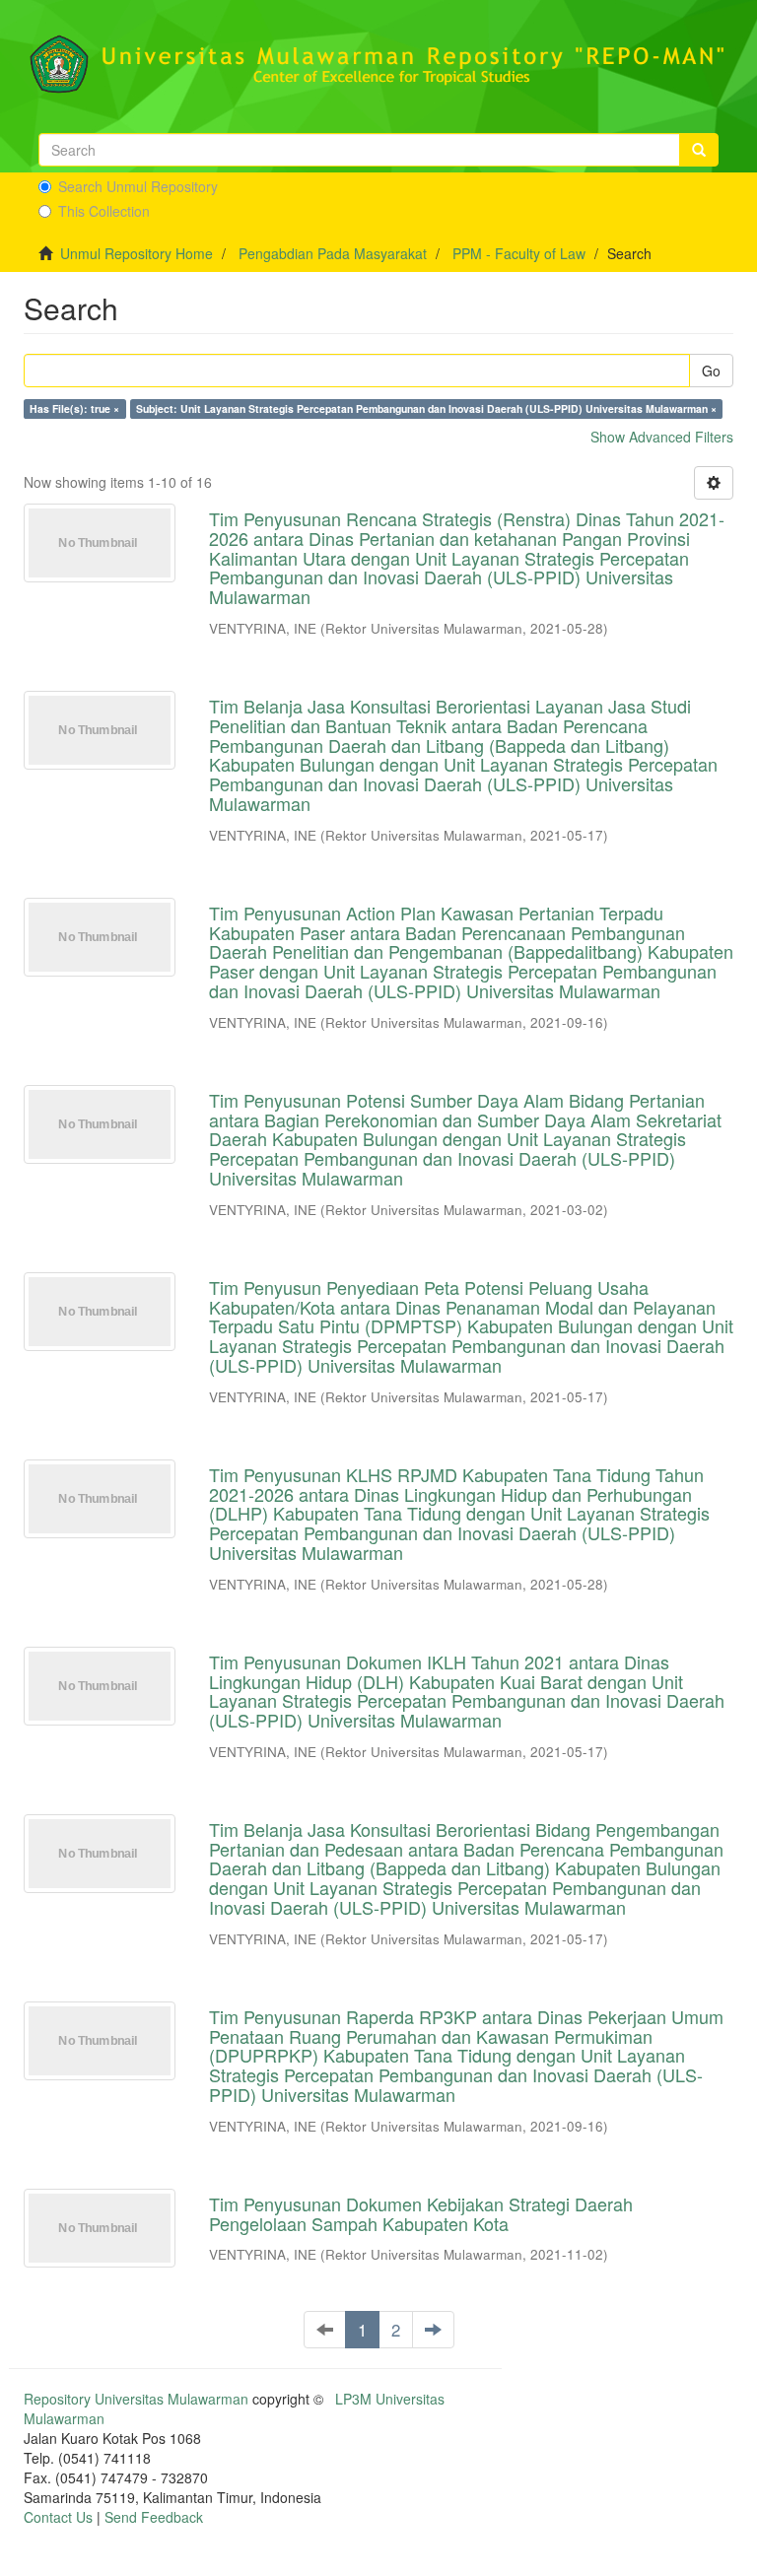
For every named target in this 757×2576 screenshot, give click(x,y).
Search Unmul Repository (138, 186)
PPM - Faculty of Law (519, 253)
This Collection (104, 211)
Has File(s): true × (74, 408)
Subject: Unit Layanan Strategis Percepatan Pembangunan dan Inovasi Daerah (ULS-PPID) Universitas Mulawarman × (426, 408)
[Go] (699, 150)
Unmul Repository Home (137, 253)
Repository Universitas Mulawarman (136, 2399)
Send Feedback (154, 2517)
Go (711, 371)
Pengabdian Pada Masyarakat (333, 253)
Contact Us (58, 2517)
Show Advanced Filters (662, 437)
